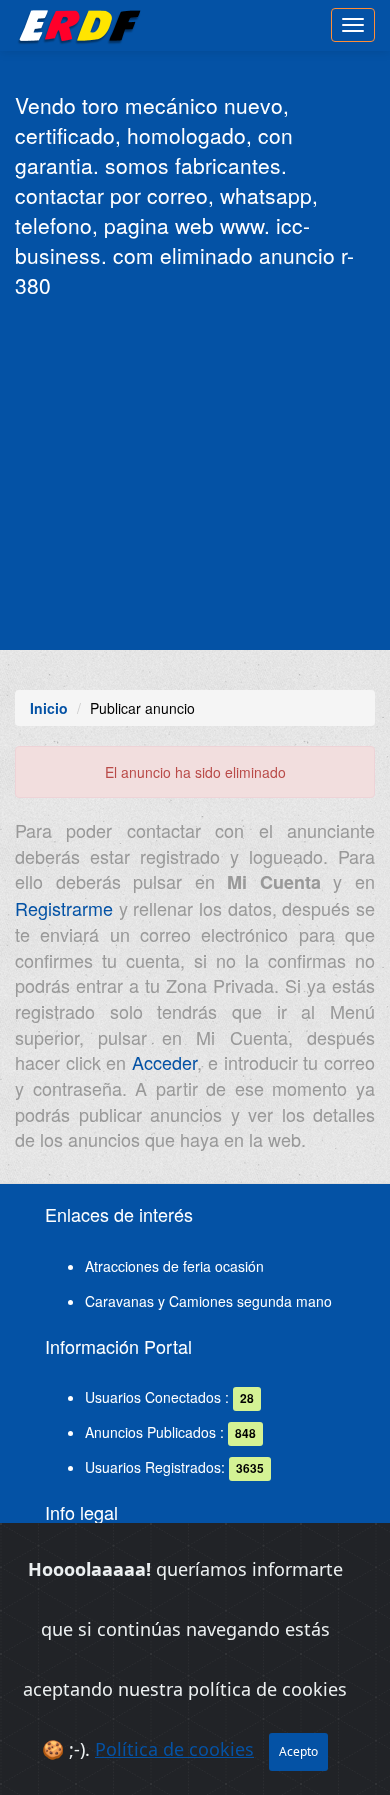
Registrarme (64, 908)
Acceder (164, 1062)
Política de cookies (174, 1749)
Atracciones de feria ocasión (174, 1266)
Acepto (298, 1751)
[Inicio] (76, 25)
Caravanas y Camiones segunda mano (208, 1301)
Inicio (49, 708)
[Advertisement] (195, 472)
